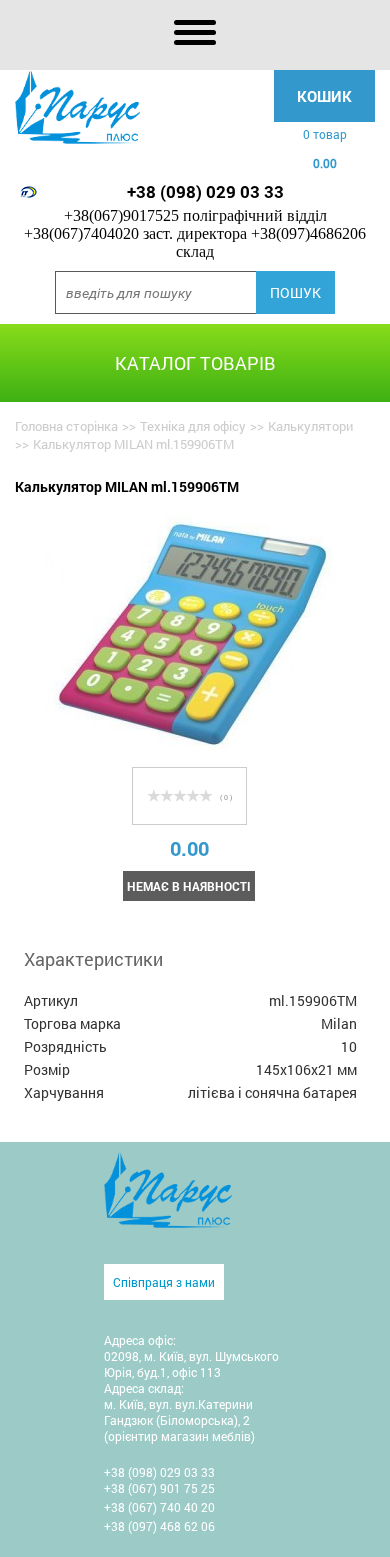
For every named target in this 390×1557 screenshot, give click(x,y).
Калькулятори (310, 426)
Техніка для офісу (193, 426)
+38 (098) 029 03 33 (205, 191)
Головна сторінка (66, 426)
